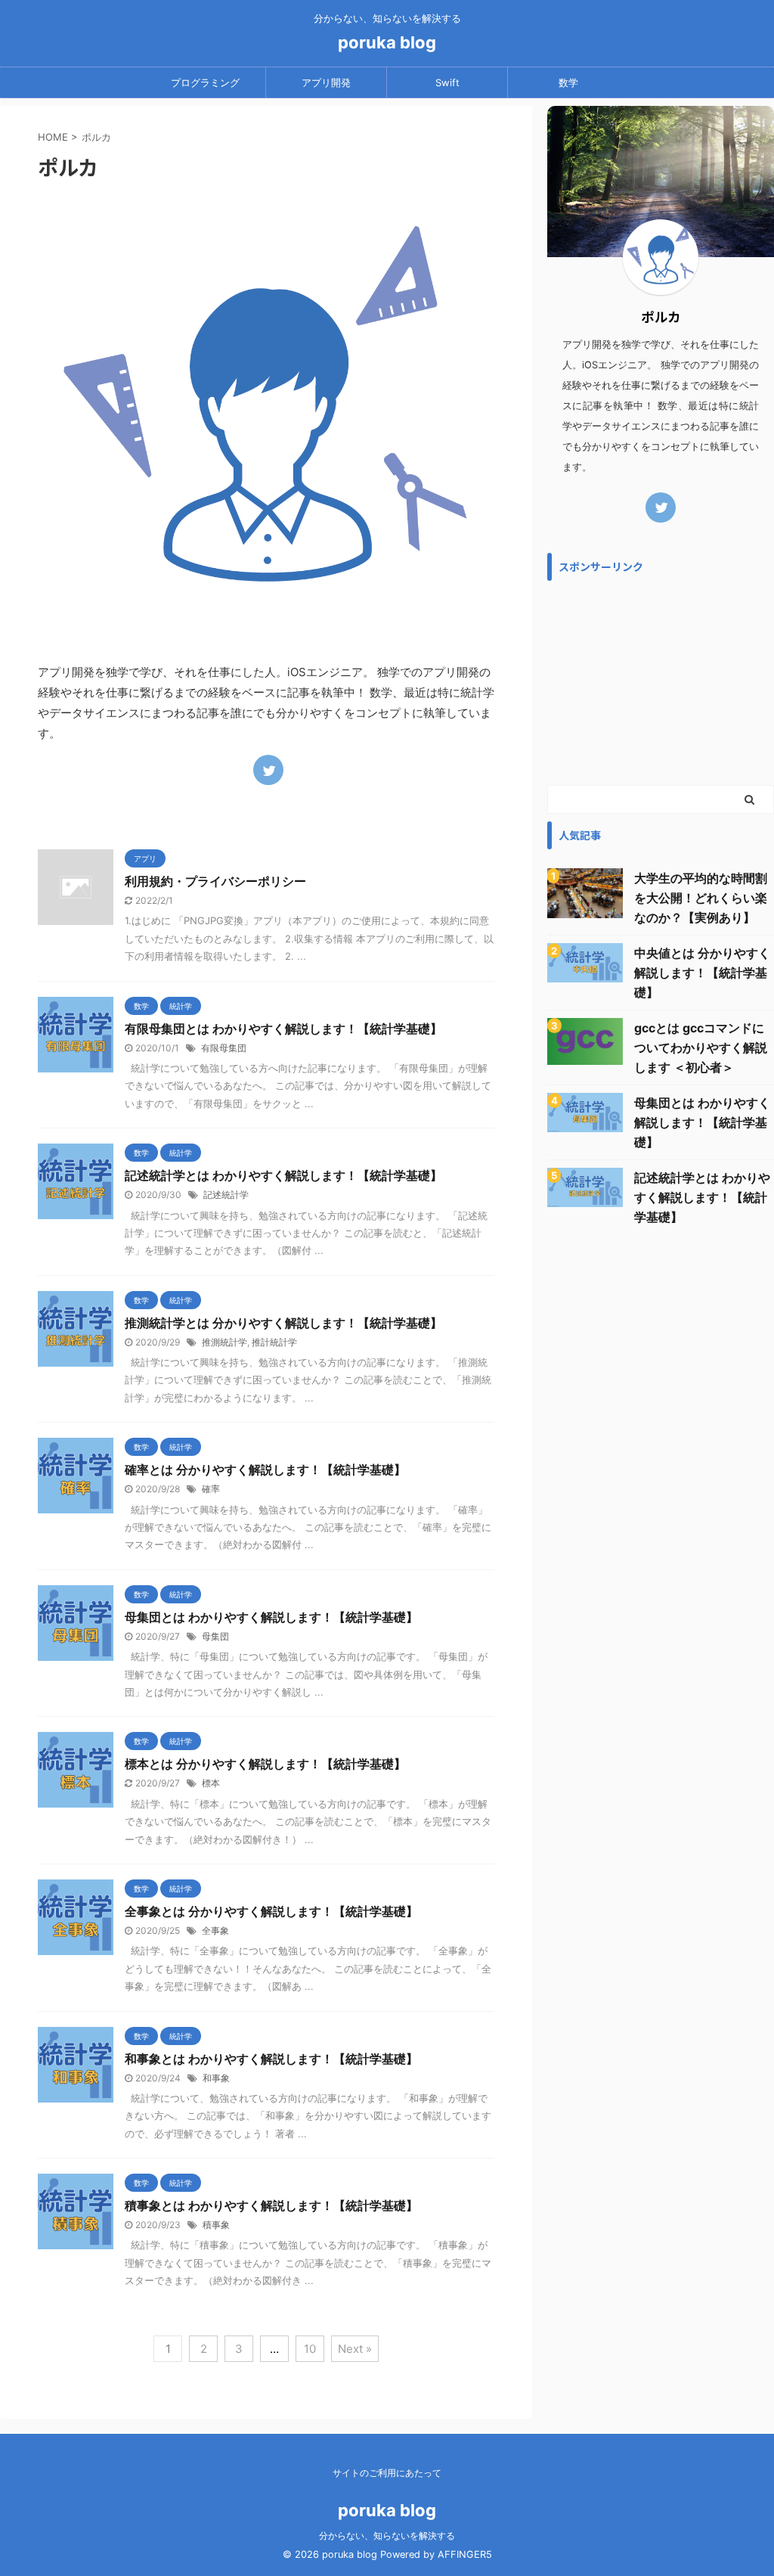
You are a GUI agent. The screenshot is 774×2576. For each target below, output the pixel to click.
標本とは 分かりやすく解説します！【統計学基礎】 (265, 1764)
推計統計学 (274, 1342)
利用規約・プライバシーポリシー (215, 881)
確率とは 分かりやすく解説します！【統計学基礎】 (265, 1470)
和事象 (216, 2078)
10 (310, 2349)
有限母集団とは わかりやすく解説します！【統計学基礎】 (283, 1029)
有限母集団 (224, 1048)
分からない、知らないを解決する (387, 2536)
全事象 (215, 1930)
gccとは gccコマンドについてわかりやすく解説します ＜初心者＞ (701, 1047)
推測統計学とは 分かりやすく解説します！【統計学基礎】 (283, 1323)
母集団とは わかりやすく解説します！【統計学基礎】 (271, 1617)
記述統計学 (226, 1195)
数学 (568, 82)
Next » (355, 2349)
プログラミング (205, 82)
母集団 (215, 1636)
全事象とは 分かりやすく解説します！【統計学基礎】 (271, 1911)
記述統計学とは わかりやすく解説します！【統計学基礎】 (283, 1175)
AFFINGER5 (465, 2554)
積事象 (216, 2225)
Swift (447, 82)
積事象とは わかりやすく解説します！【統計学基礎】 (271, 2205)
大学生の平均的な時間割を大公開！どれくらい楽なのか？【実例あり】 (701, 898)
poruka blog (387, 42)
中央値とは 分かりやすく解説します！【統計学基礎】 (702, 973)
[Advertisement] (661, 683)
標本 (211, 1783)
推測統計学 (224, 1342)
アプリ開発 (326, 82)
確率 (211, 1489)
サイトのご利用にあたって (387, 2473)
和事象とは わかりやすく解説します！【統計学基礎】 (271, 2059)
